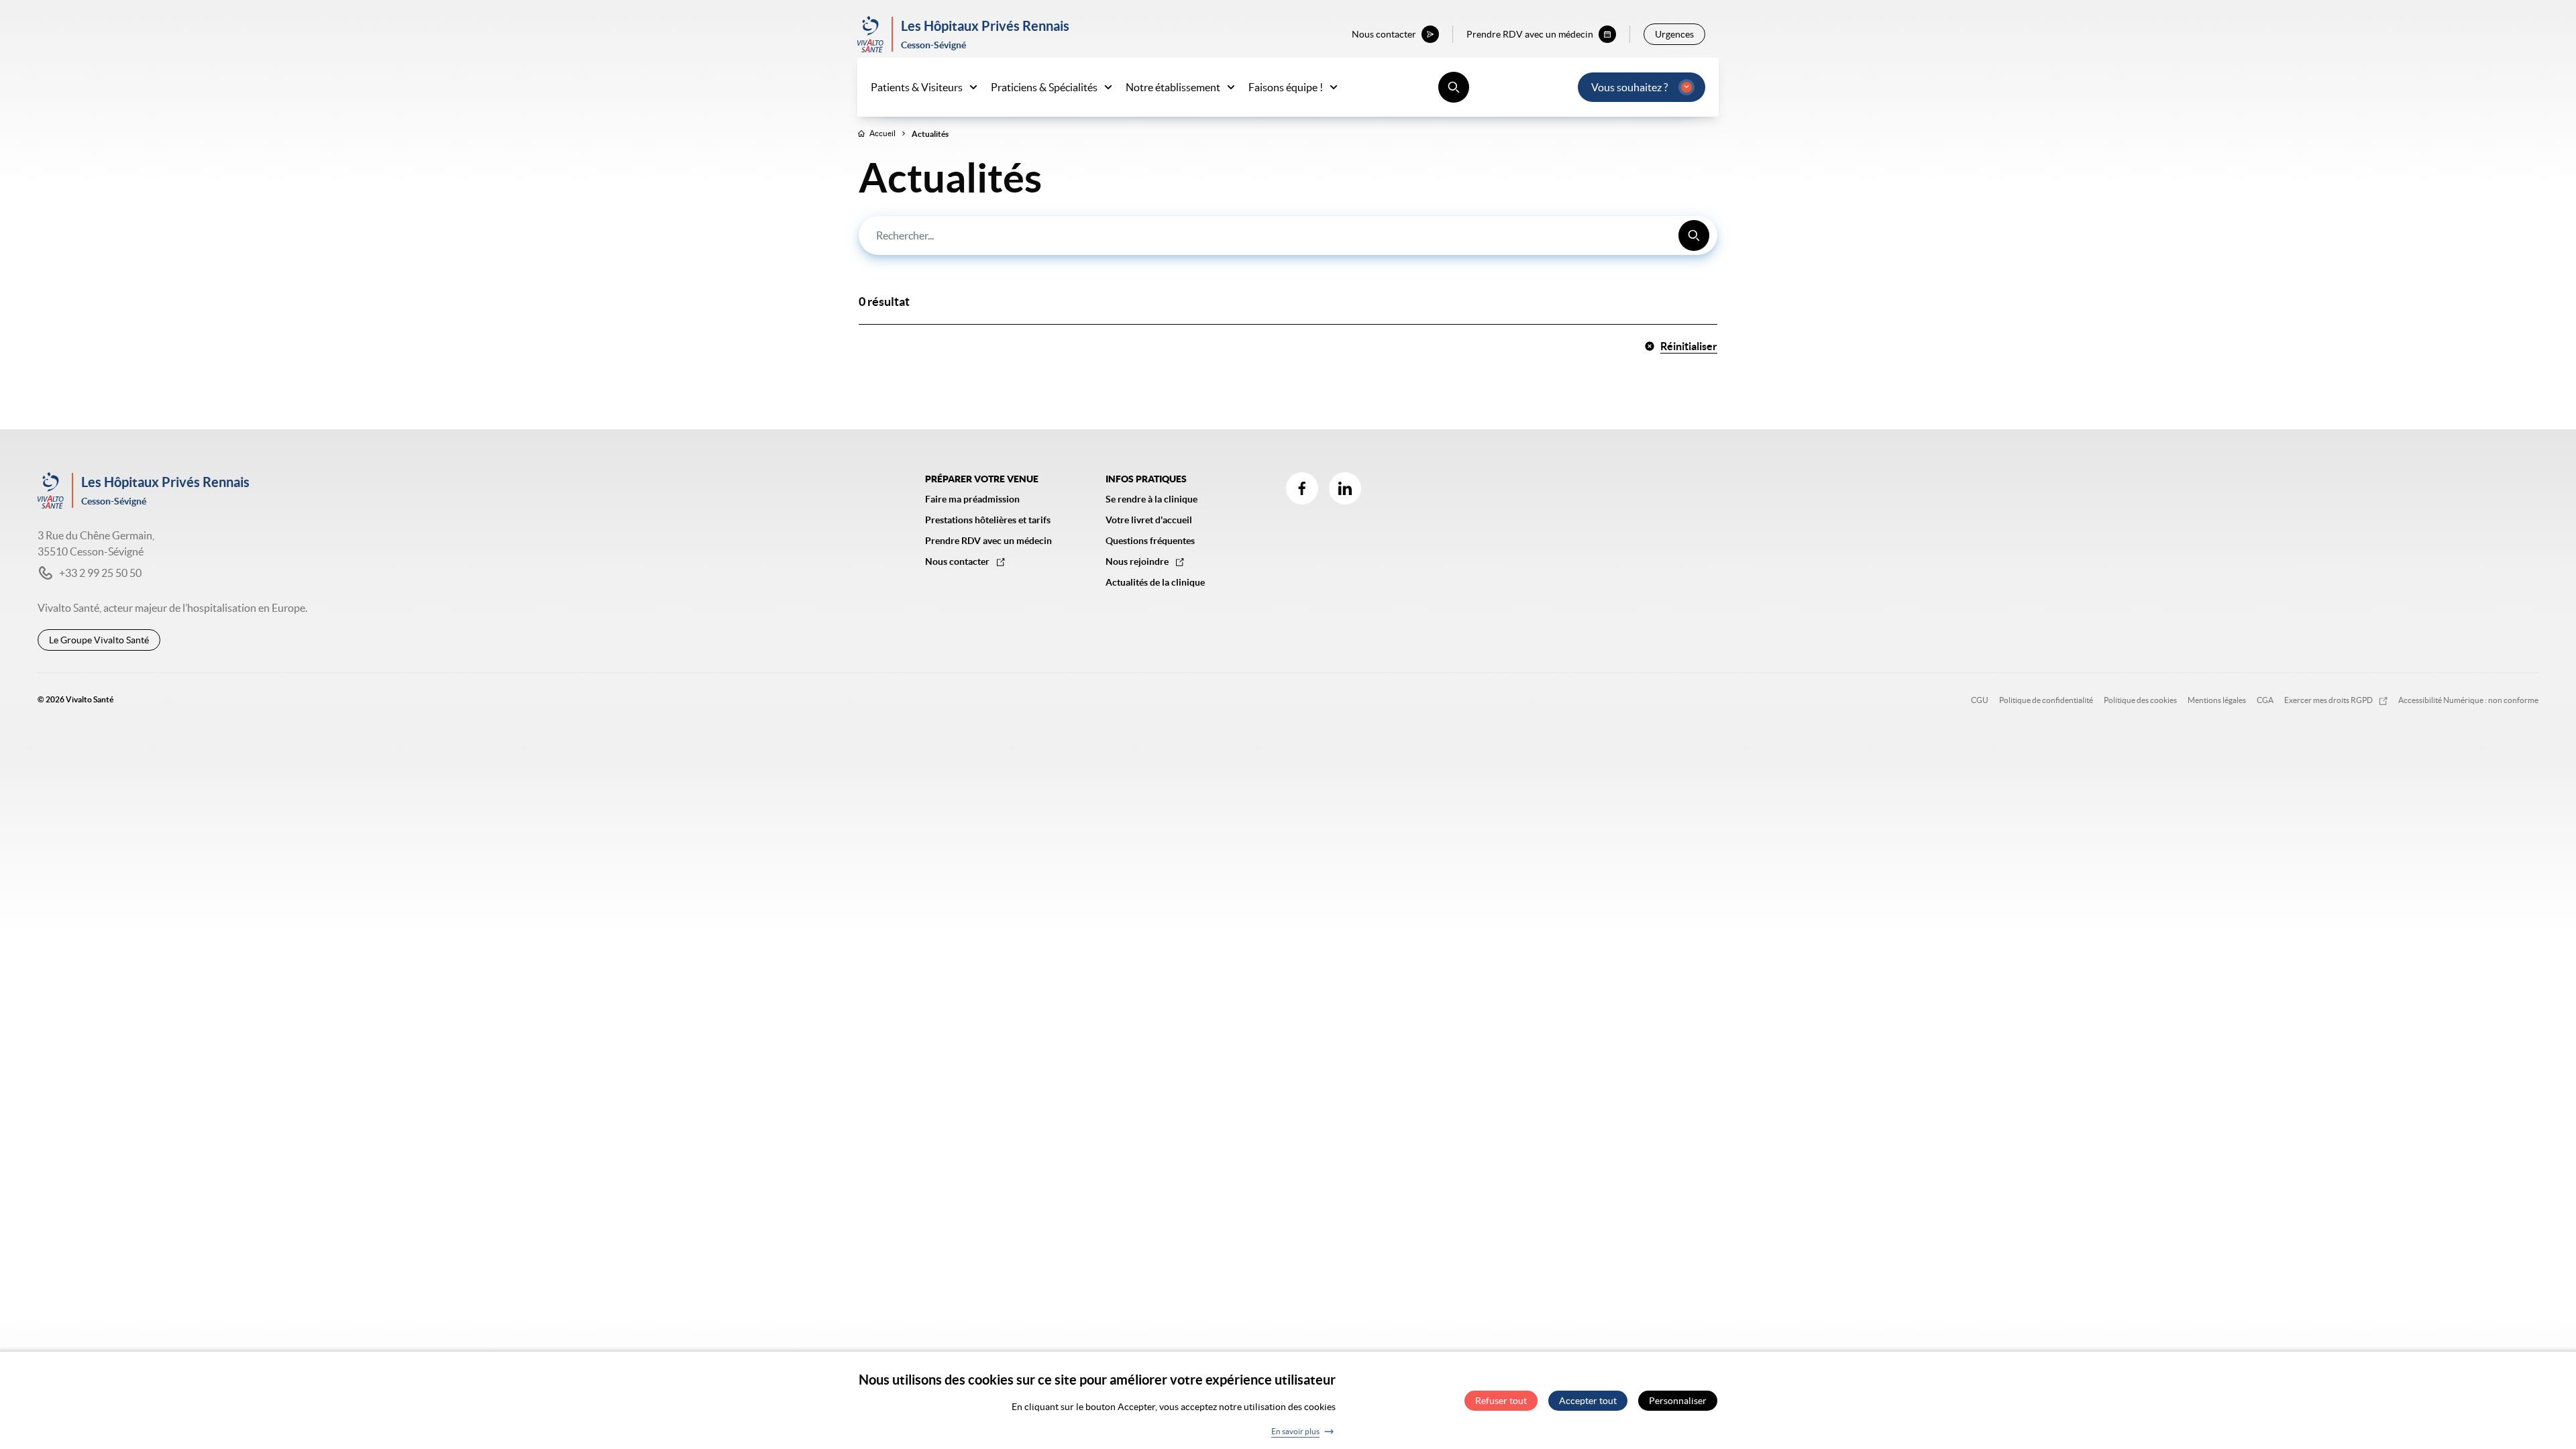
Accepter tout (1588, 1401)
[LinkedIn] (1345, 488)
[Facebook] (1302, 488)
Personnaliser (1678, 1401)
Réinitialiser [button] (1689, 346)
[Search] (1694, 235)
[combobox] (1288, 235)
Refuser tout (1501, 1401)
